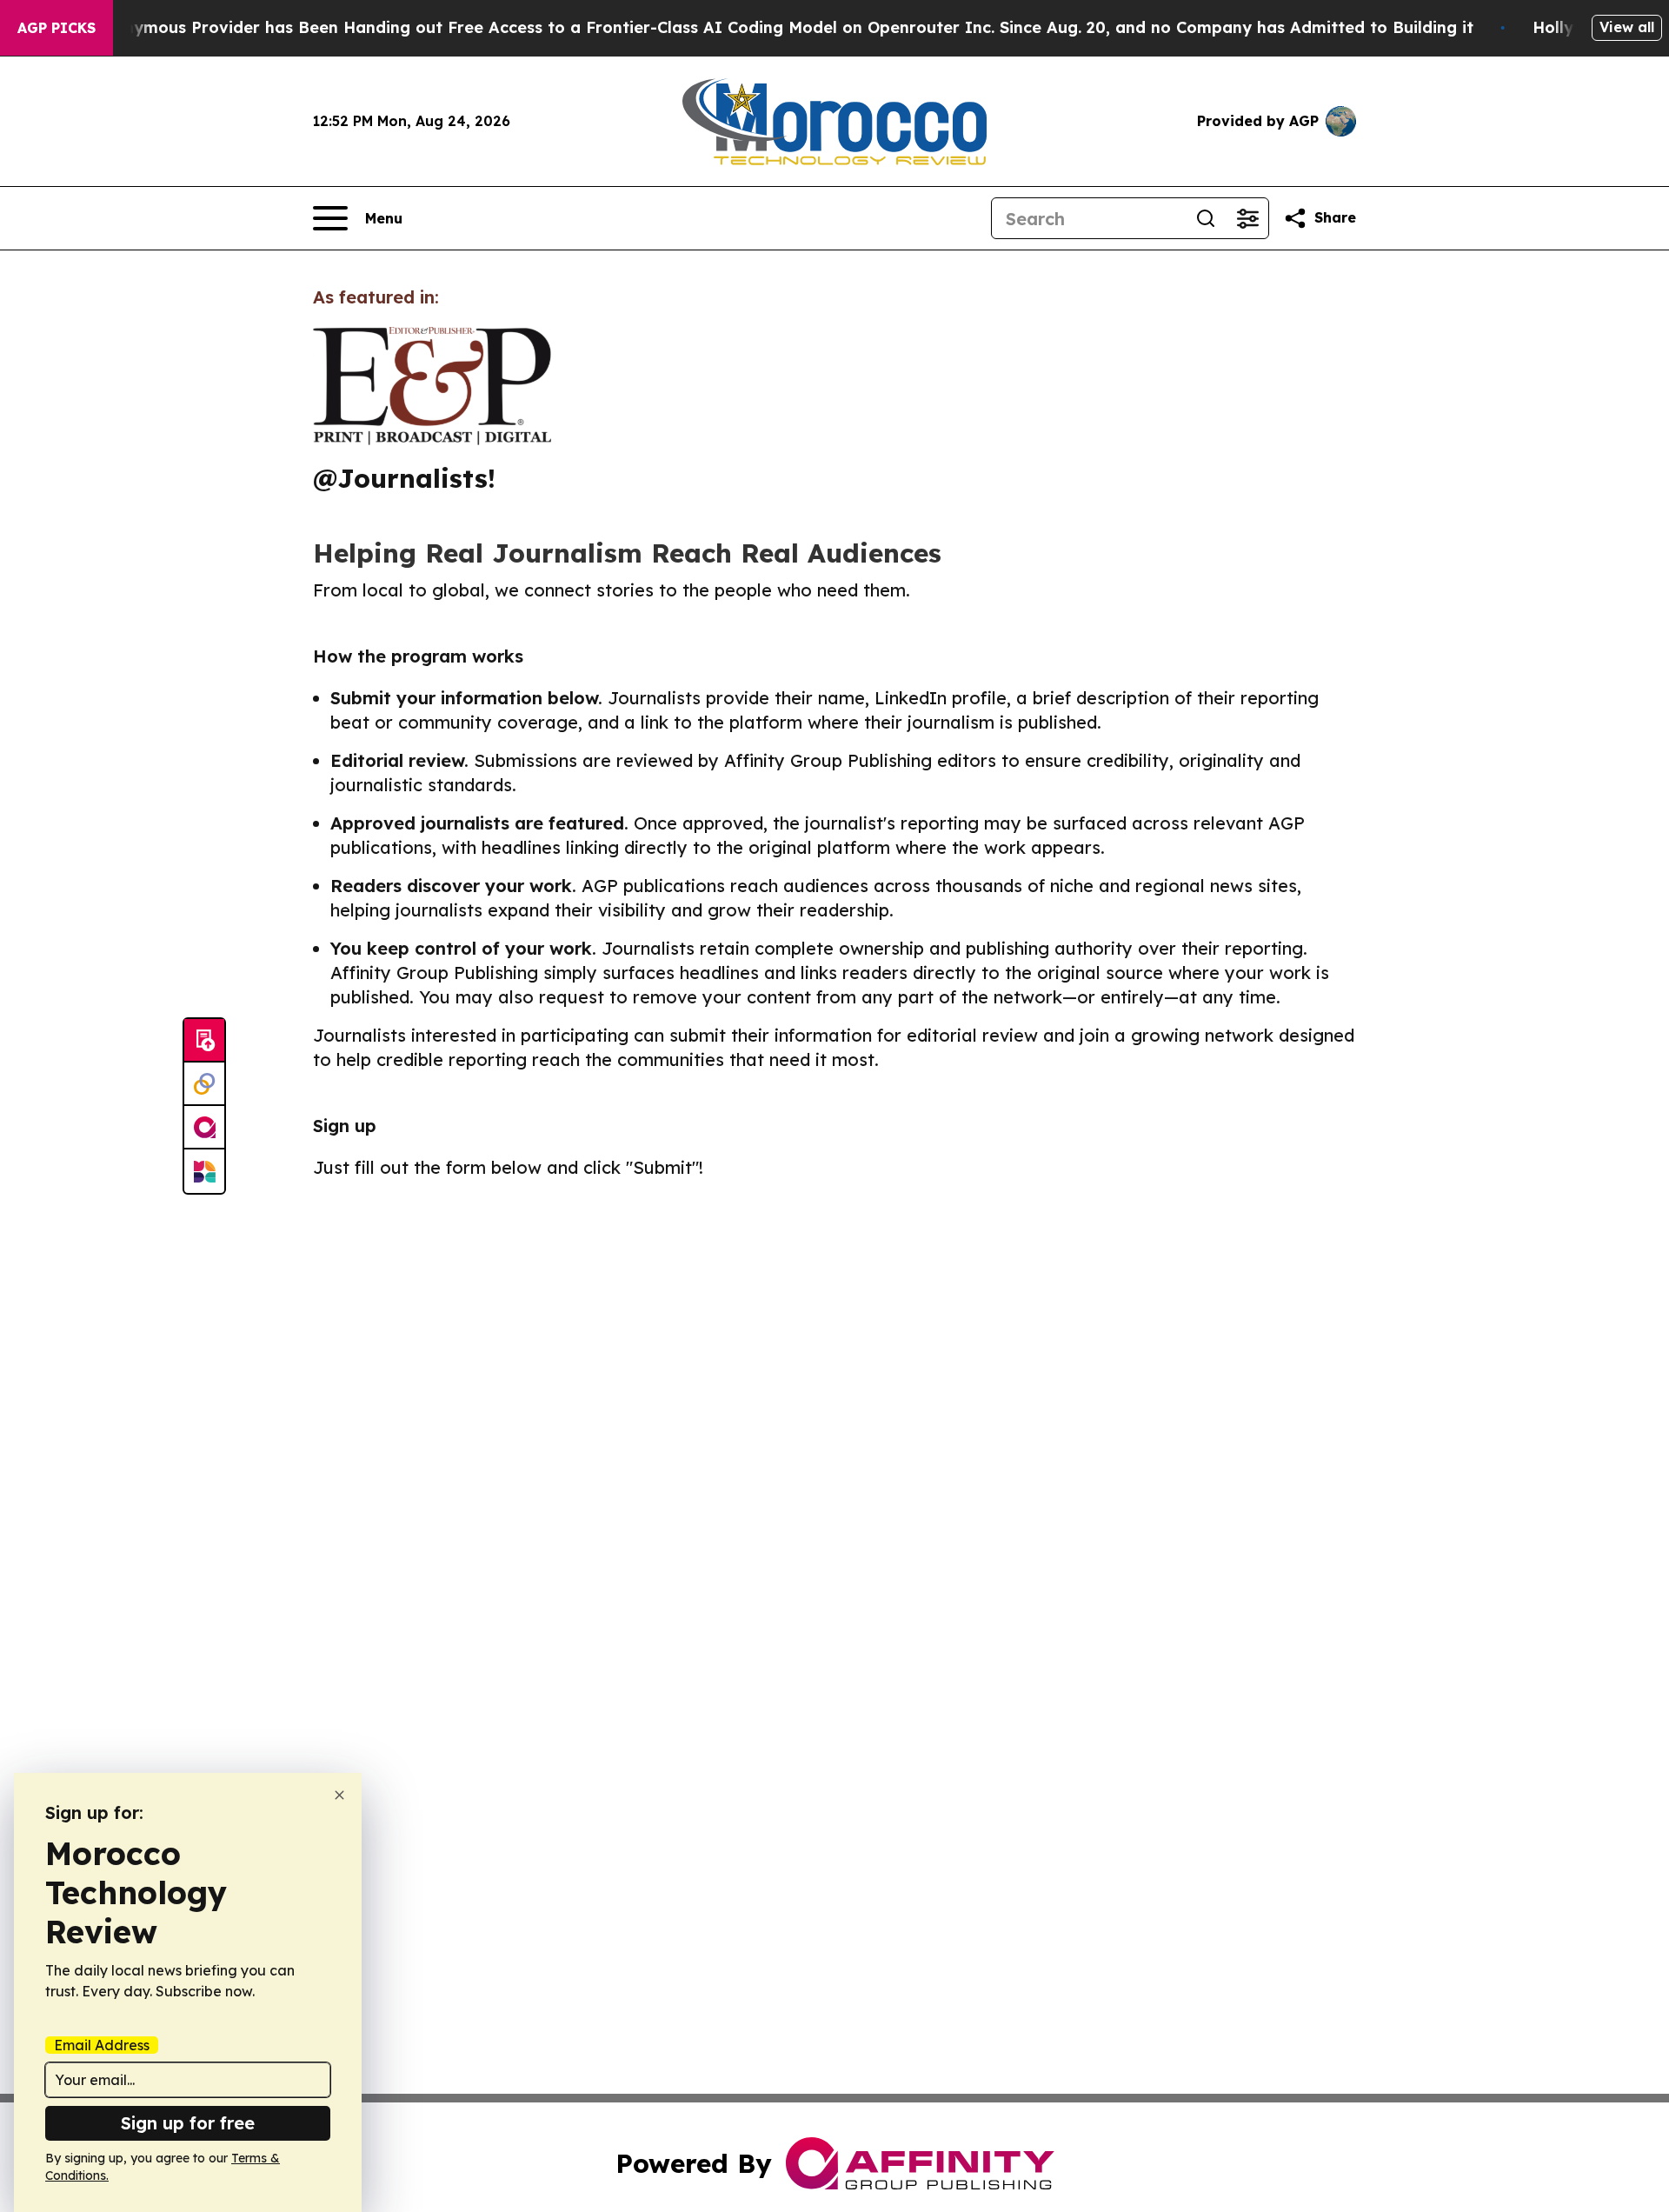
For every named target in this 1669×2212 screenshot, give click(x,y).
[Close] (339, 1795)
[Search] (1206, 218)
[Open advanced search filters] (1247, 218)
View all (1627, 27)
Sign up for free (188, 2123)
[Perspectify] (204, 1084)
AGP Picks (57, 28)
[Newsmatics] (204, 1171)
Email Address (102, 2045)
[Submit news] (204, 1041)
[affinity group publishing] (204, 1128)
